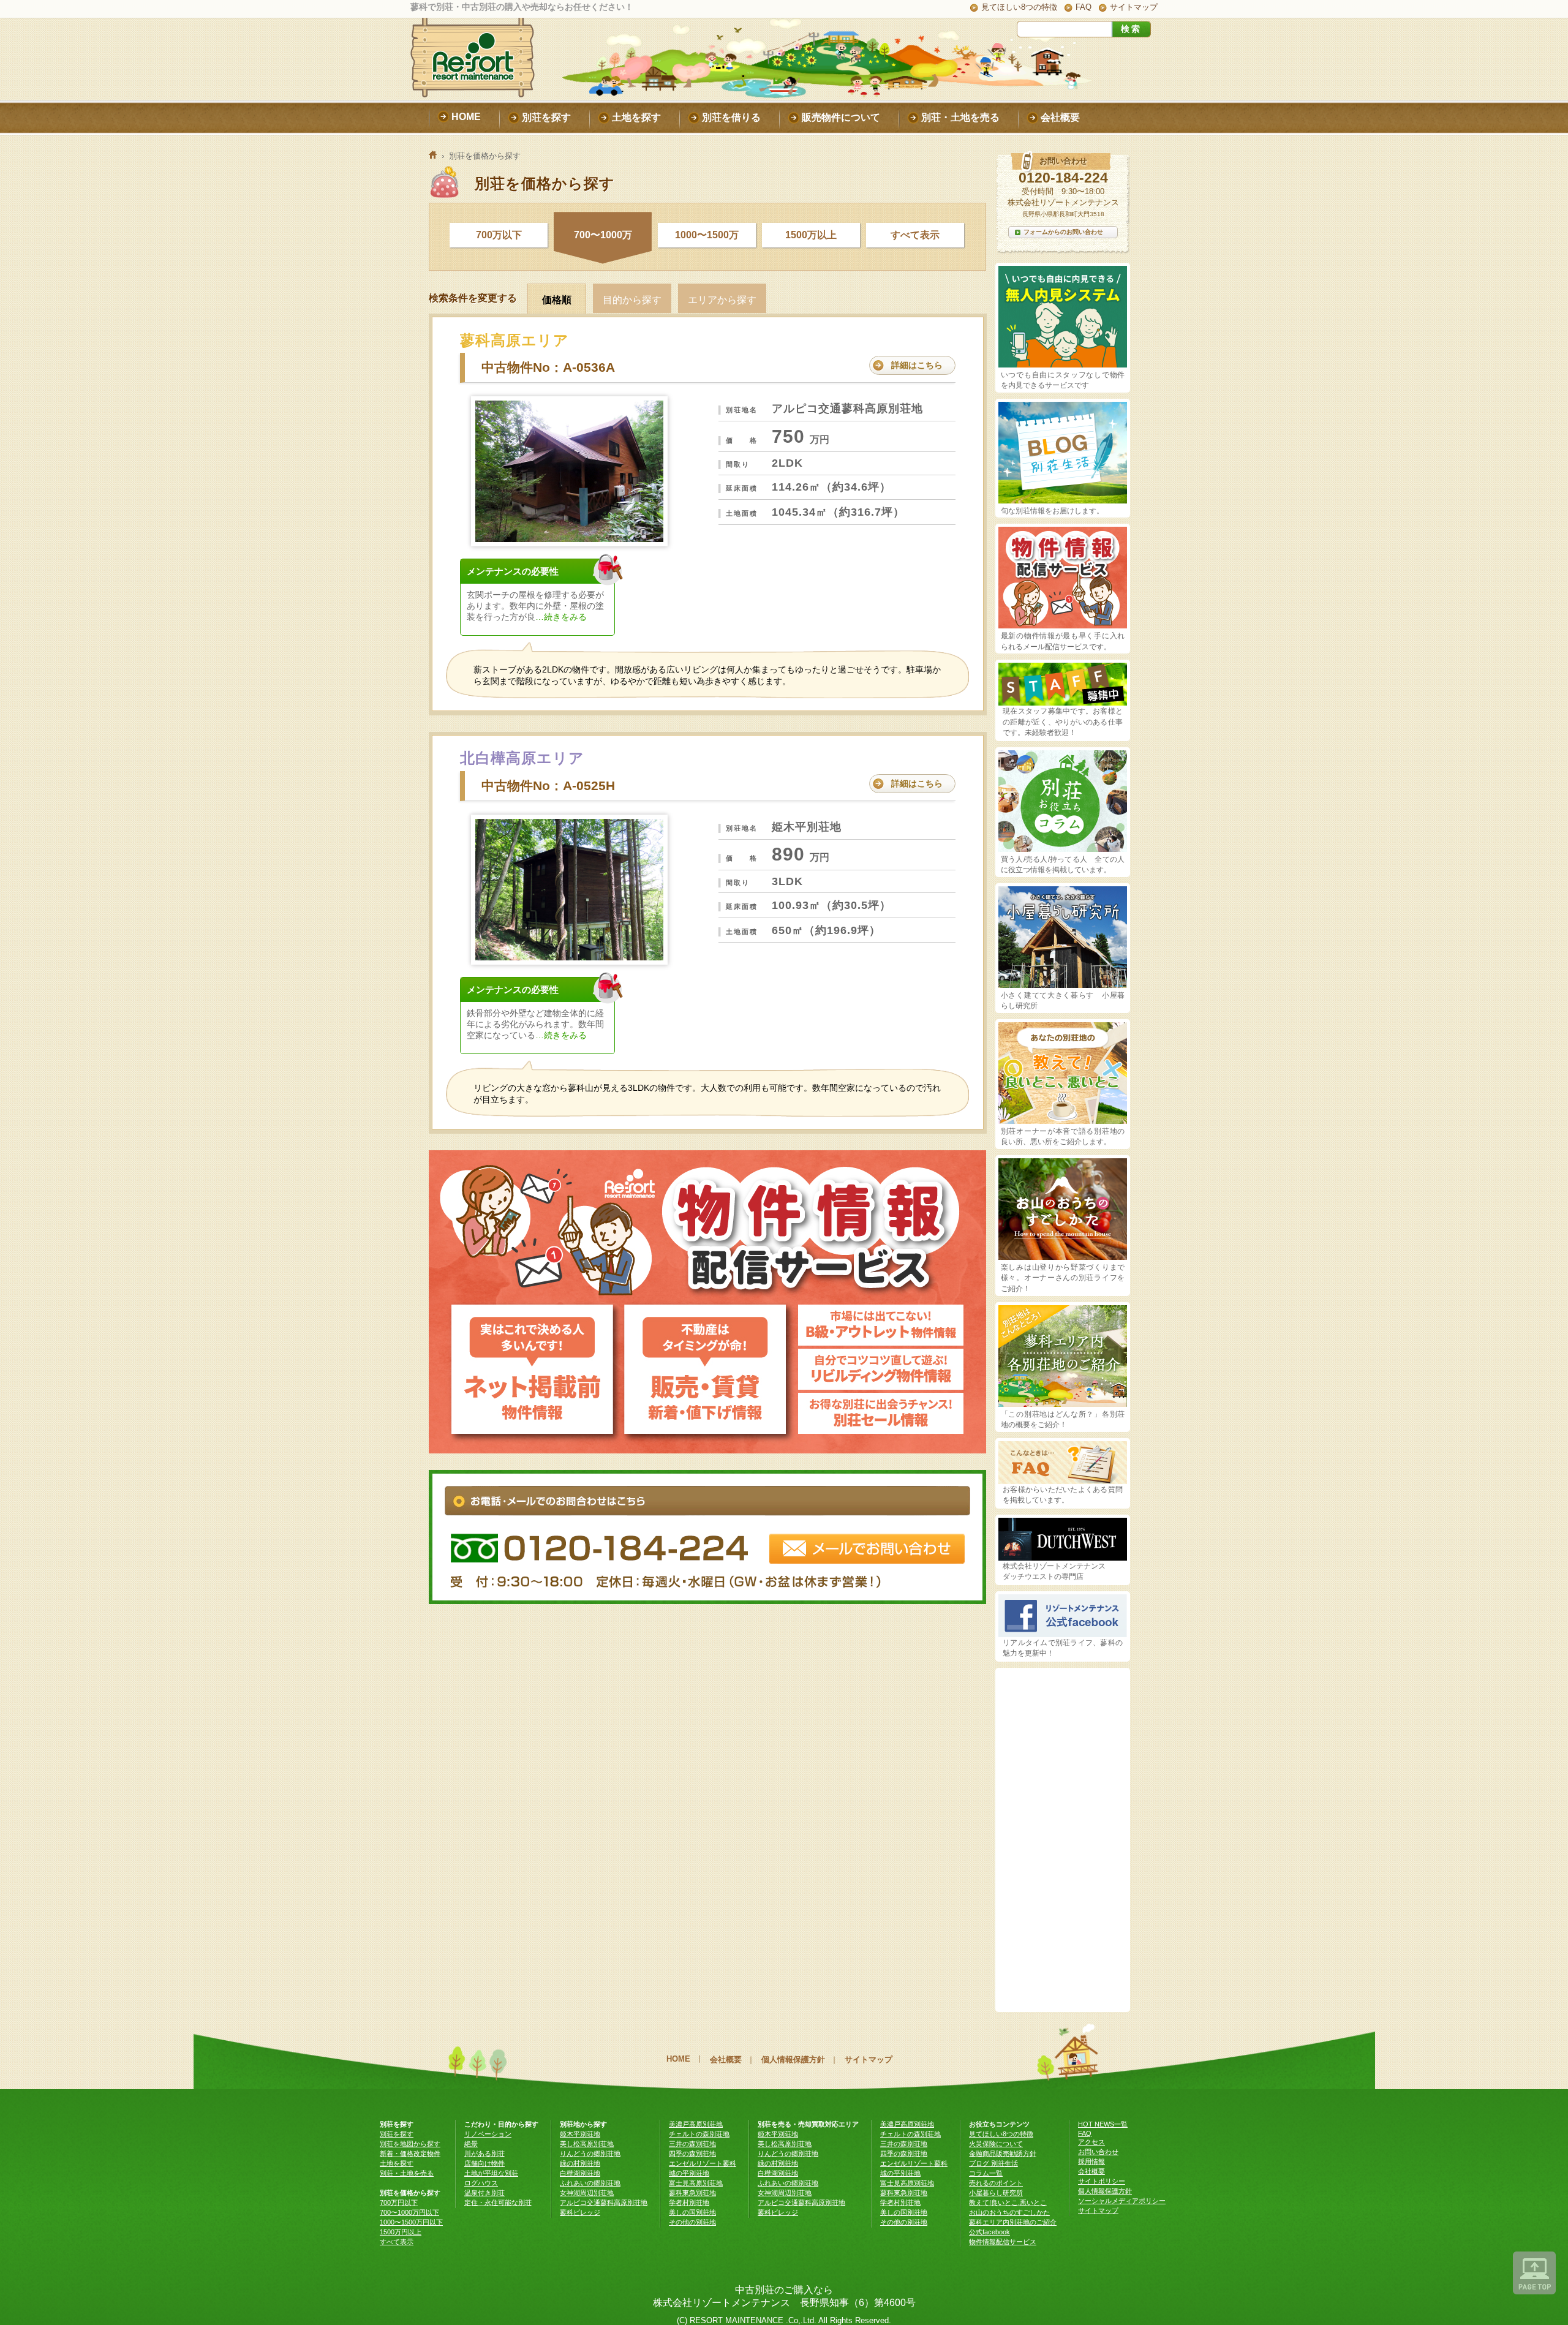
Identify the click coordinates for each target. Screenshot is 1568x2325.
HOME (678, 2059)
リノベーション (488, 2134)
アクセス (1091, 2142)
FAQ (1084, 7)
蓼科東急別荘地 (692, 2193)
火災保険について (996, 2144)
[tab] (560, 298)
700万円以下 (399, 2203)
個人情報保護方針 (793, 2059)
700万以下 (499, 235)
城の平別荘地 (689, 2173)
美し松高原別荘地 (587, 2144)
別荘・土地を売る (407, 2173)
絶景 (471, 2144)
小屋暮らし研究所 (996, 2193)
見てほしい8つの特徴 (1019, 7)
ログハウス (481, 2183)
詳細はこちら (917, 365)
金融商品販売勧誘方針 (1003, 2154)
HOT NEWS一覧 (1103, 2124)
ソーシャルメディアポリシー (1122, 2201)
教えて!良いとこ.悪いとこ (1008, 2203)
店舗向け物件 (484, 2163)
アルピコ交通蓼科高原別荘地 (604, 2203)
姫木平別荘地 (580, 2134)
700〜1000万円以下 (409, 2212)
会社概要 (726, 2059)
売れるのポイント (996, 2183)
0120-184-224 (1063, 178)
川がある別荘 (484, 2154)
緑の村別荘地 (580, 2163)
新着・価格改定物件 (410, 2154)
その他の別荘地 (692, 2222)
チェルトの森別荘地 (699, 2134)
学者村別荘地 (689, 2203)
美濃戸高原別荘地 (696, 2124)
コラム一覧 (986, 2173)
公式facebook (989, 2232)
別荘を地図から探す (410, 2144)
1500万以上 (811, 235)
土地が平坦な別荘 (491, 2173)
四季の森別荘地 (692, 2154)
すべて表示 (915, 235)
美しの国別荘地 (692, 2212)
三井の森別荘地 (692, 2144)
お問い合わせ (1098, 2152)
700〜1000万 (603, 235)
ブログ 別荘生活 (993, 2163)
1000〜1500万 (707, 235)
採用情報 (1091, 2161)
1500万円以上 (401, 2232)
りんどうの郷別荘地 (590, 2154)
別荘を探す (397, 2134)
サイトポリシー (1102, 2181)
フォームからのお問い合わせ (1063, 232)
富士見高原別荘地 (696, 2183)
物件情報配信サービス (1003, 2242)
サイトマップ (1134, 7)
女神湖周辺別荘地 (587, 2193)
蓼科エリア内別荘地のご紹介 (1013, 2222)
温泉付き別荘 (484, 2193)
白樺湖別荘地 (580, 2173)
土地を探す (397, 2163)
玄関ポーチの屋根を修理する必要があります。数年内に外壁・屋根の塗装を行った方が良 (535, 606)
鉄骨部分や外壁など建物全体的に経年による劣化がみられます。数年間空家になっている (535, 1024)
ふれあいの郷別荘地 (590, 2183)
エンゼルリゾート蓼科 (703, 2163)
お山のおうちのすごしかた (1009, 2212)
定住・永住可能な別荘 (498, 2203)
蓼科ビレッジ (580, 2212)
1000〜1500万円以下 (411, 2222)
